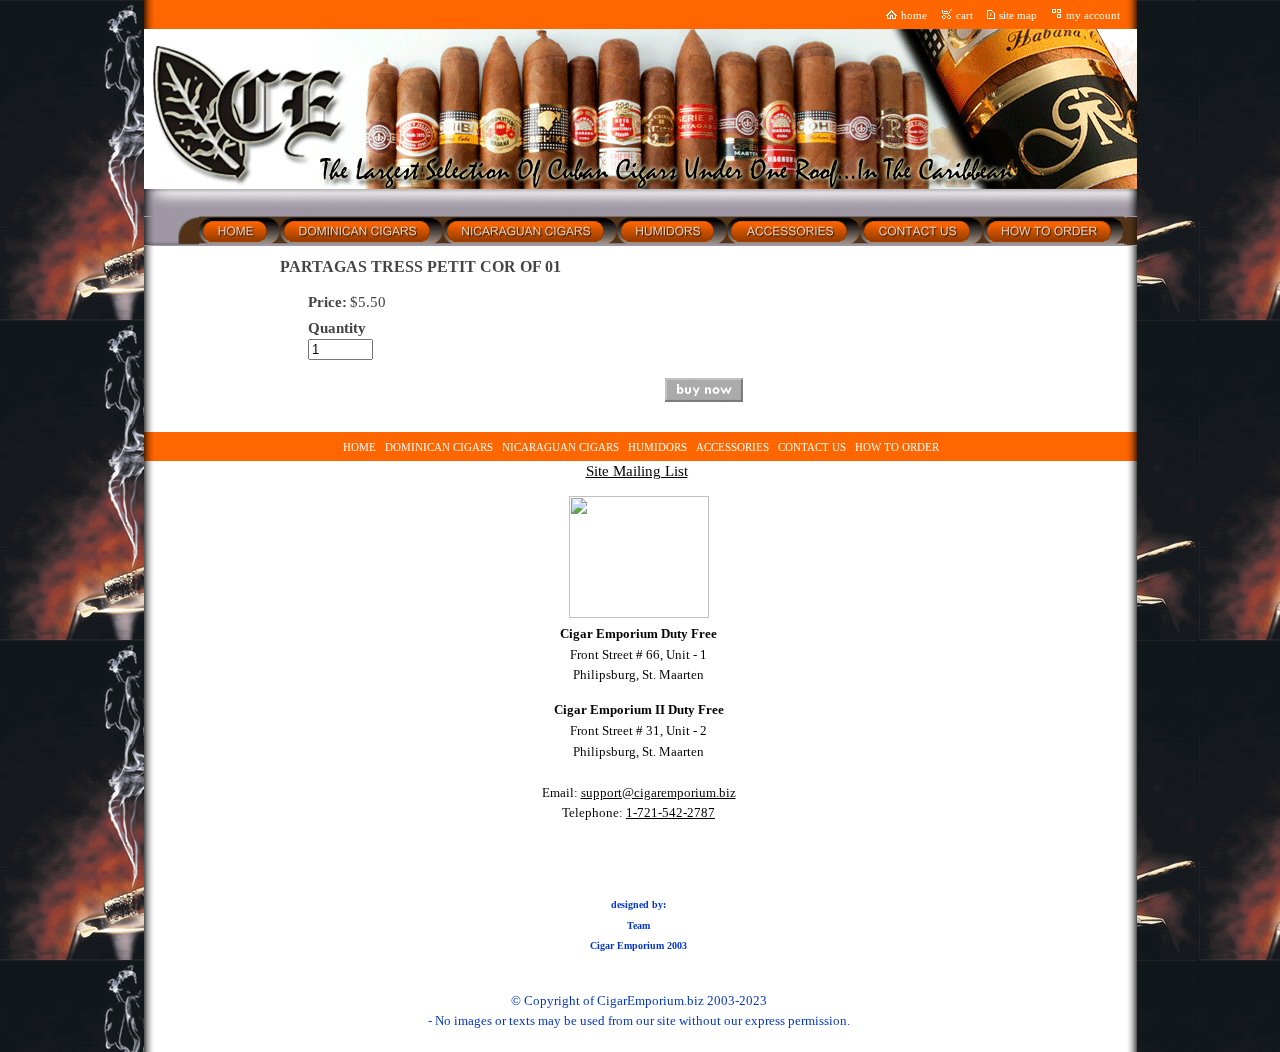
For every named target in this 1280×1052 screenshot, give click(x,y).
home (914, 15)
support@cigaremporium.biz (658, 792)
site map (1018, 15)
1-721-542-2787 (670, 812)
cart (964, 15)
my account (1093, 15)
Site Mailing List (637, 471)
